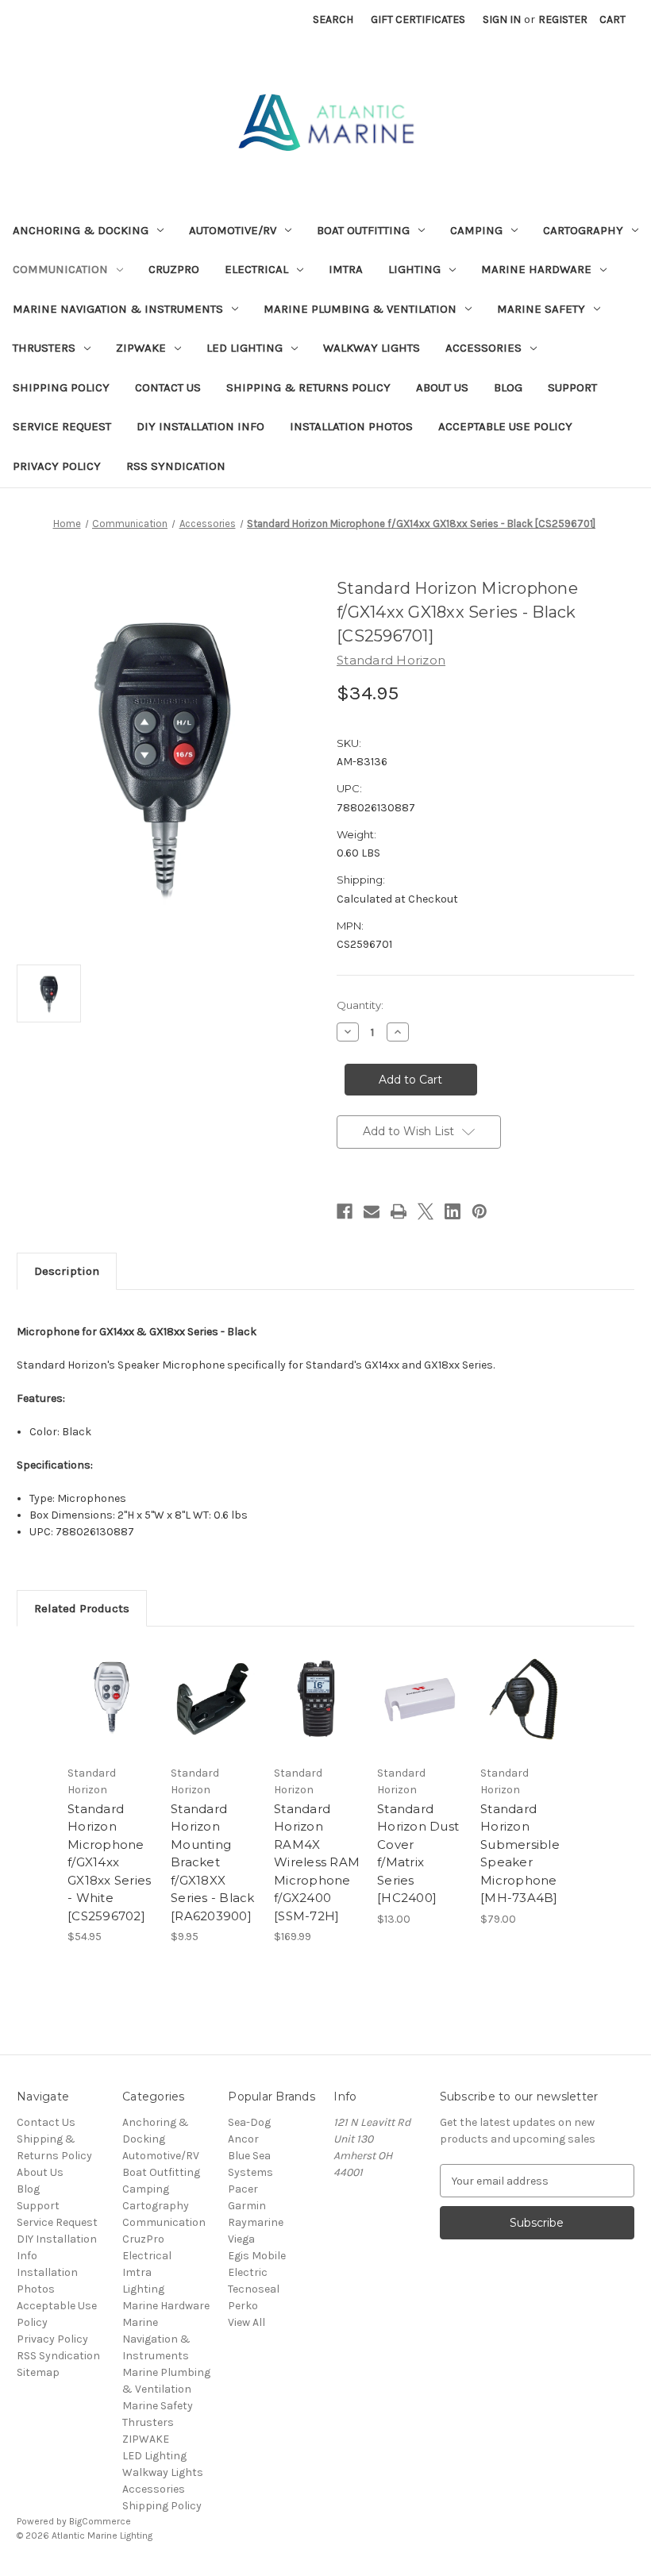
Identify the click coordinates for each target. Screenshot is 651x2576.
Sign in (502, 19)
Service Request (62, 426)
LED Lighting (245, 348)
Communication (60, 269)
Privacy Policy (57, 466)
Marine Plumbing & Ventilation (360, 309)
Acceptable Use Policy (505, 426)
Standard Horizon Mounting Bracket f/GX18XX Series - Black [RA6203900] (213, 1862)
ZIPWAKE (141, 348)
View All (247, 2322)
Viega (241, 2239)
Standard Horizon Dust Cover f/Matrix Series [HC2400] (418, 1854)
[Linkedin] (453, 1211)
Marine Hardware (536, 269)
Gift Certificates (418, 19)
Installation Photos (351, 426)
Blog (508, 387)
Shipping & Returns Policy (308, 387)
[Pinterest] (480, 1211)
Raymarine (256, 2222)
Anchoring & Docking (81, 230)
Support (572, 387)
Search (333, 19)
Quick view (111, 1680)
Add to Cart (111, 1719)
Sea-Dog (249, 2122)
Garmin (247, 2206)
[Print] (399, 1211)
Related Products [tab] (82, 1608)
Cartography (583, 230)
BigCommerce (100, 2521)
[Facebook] (345, 1211)
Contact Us (168, 387)
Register (563, 19)
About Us (442, 387)
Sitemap (38, 2372)
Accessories (483, 348)
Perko (243, 2306)
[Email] (372, 1211)
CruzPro (174, 269)
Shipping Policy (61, 387)
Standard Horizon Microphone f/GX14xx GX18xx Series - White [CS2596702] (109, 1862)
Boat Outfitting (363, 230)
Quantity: (360, 1005)
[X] (426, 1211)
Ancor (243, 2139)
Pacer (243, 2189)
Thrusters (44, 348)
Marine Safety (541, 309)
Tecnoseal (254, 2289)
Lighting (414, 269)
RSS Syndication (176, 466)
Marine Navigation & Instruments (118, 309)
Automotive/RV (233, 230)
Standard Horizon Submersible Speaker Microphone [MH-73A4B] (520, 1854)
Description (67, 1271)
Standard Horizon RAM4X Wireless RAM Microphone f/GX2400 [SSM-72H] (317, 1862)
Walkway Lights (372, 348)
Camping (476, 230)
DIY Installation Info (200, 426)
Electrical (256, 269)
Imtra (346, 269)
